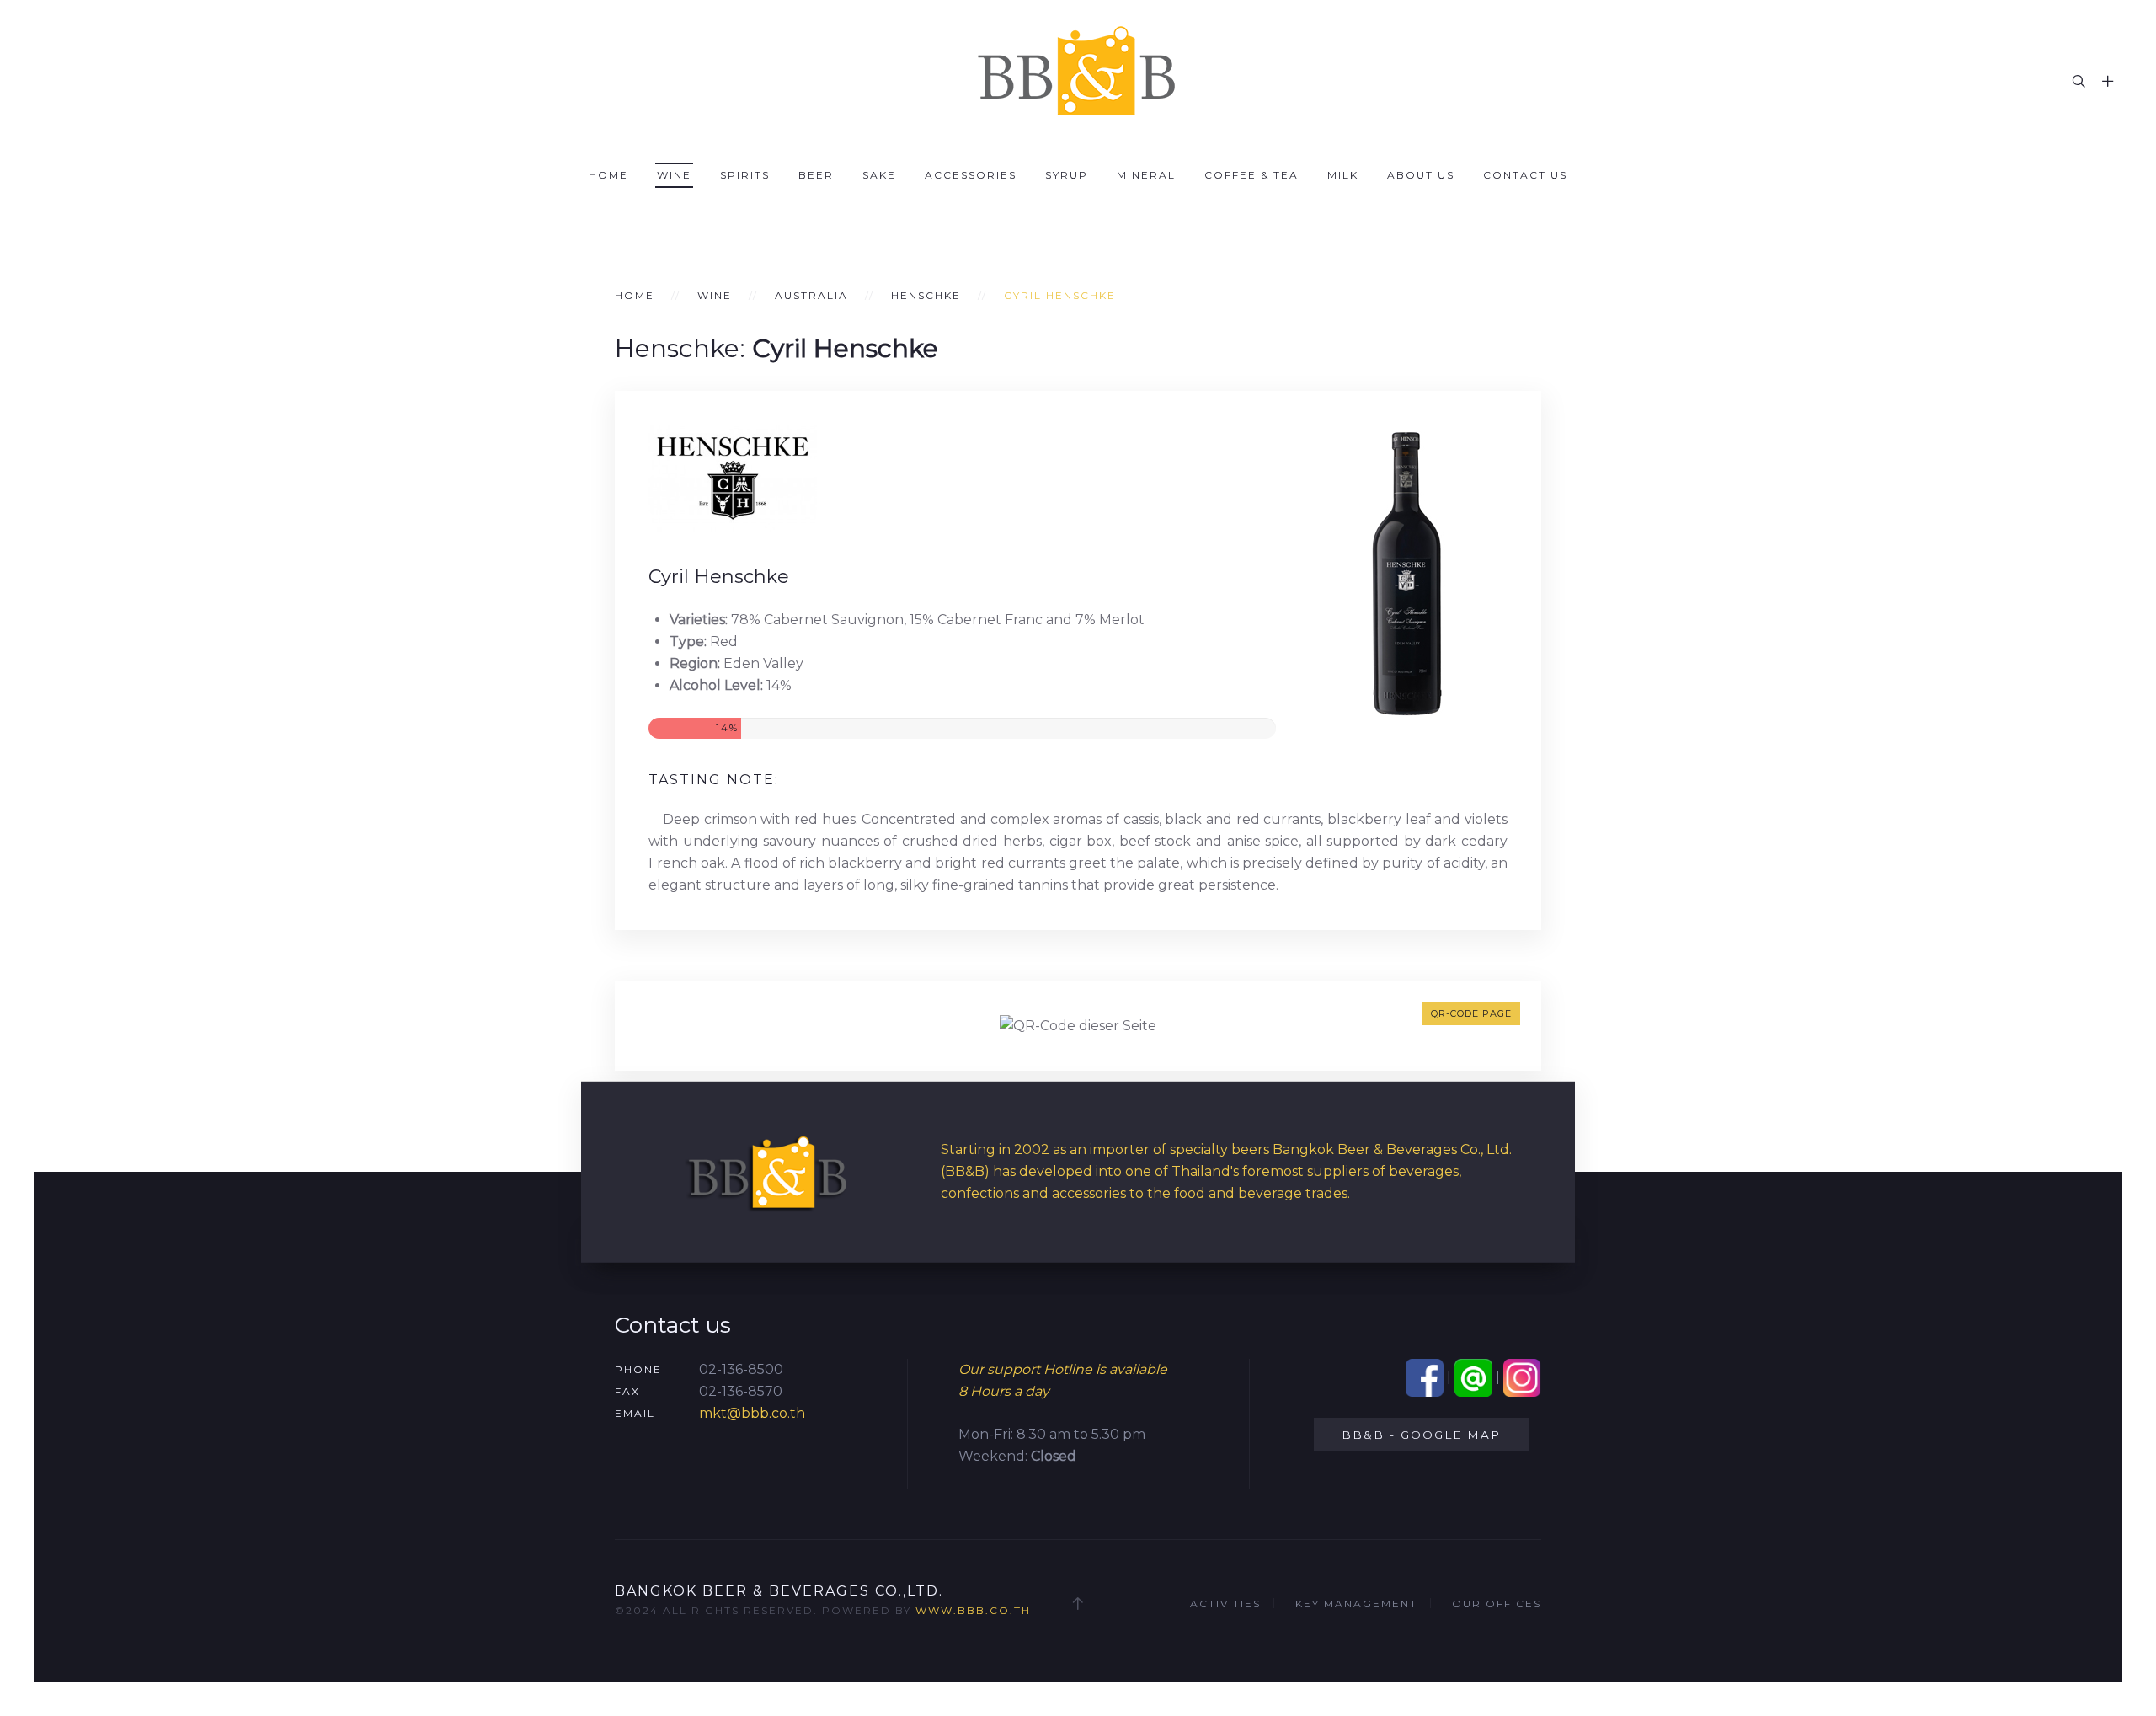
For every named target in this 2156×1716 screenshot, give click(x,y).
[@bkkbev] (1473, 1377)
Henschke (926, 295)
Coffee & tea (1251, 175)
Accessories (971, 175)
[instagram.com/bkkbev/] (1522, 1377)
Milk (1343, 175)
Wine (674, 175)
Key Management (1356, 1604)
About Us (1421, 175)
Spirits (745, 175)
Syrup (1067, 175)
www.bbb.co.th (973, 1610)
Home (608, 175)
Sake (879, 175)
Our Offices (1497, 1604)
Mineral (1146, 175)
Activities (1225, 1604)
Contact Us (1525, 175)
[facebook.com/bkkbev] (1425, 1377)
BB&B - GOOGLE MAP (1421, 1435)
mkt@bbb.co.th (752, 1413)
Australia (811, 295)
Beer (816, 175)
